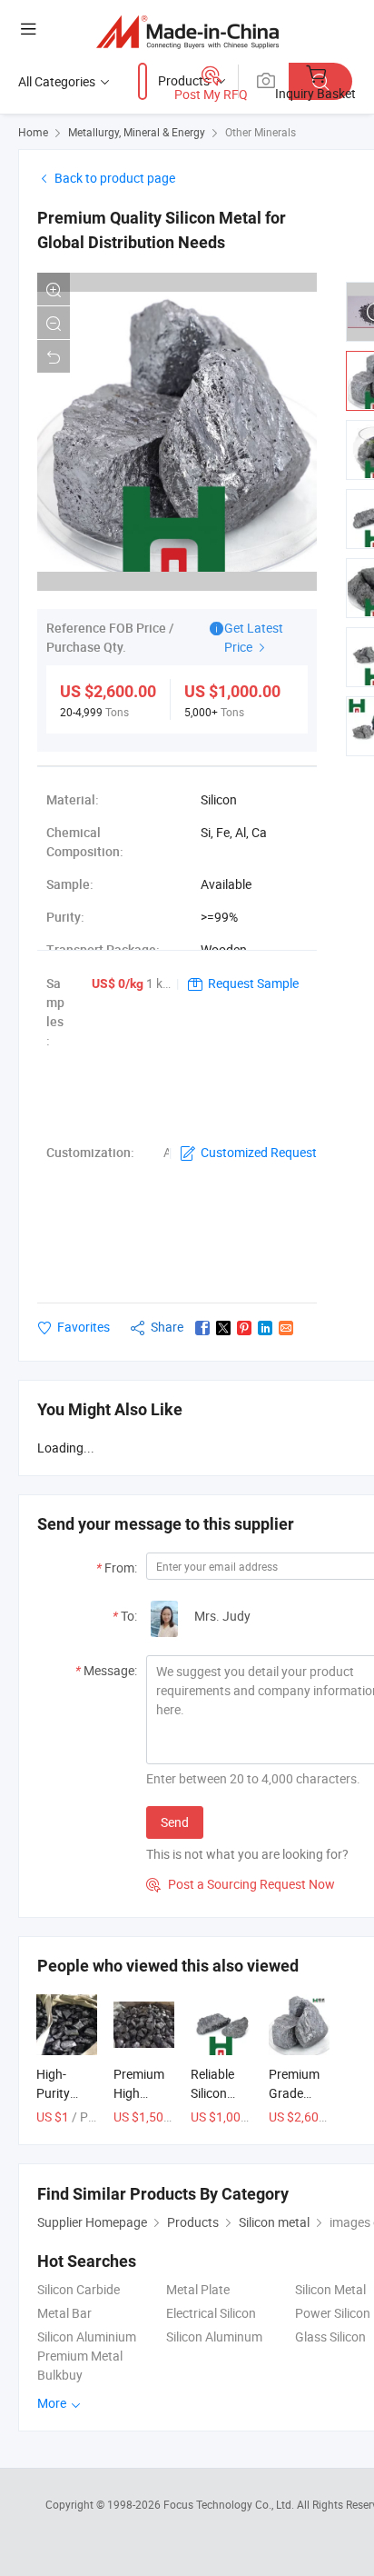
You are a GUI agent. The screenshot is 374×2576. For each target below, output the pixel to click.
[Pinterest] (244, 1328)
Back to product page (115, 178)
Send (175, 1822)
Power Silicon (333, 2313)
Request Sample (253, 983)
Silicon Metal (330, 2289)
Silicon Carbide (79, 2289)
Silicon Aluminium (87, 2336)
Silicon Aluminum (214, 2336)
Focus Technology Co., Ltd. (230, 2504)
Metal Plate (198, 2289)
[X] (223, 1328)
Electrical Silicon (211, 2313)
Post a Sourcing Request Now (241, 1884)
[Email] (286, 1328)
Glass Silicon (330, 2336)
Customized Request (259, 1152)
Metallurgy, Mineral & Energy (137, 132)
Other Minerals (261, 132)
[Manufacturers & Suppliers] (187, 31)
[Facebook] (202, 1328)
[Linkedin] (265, 1328)
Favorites (84, 1327)
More (53, 2403)
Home (33, 132)
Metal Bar (64, 2313)
